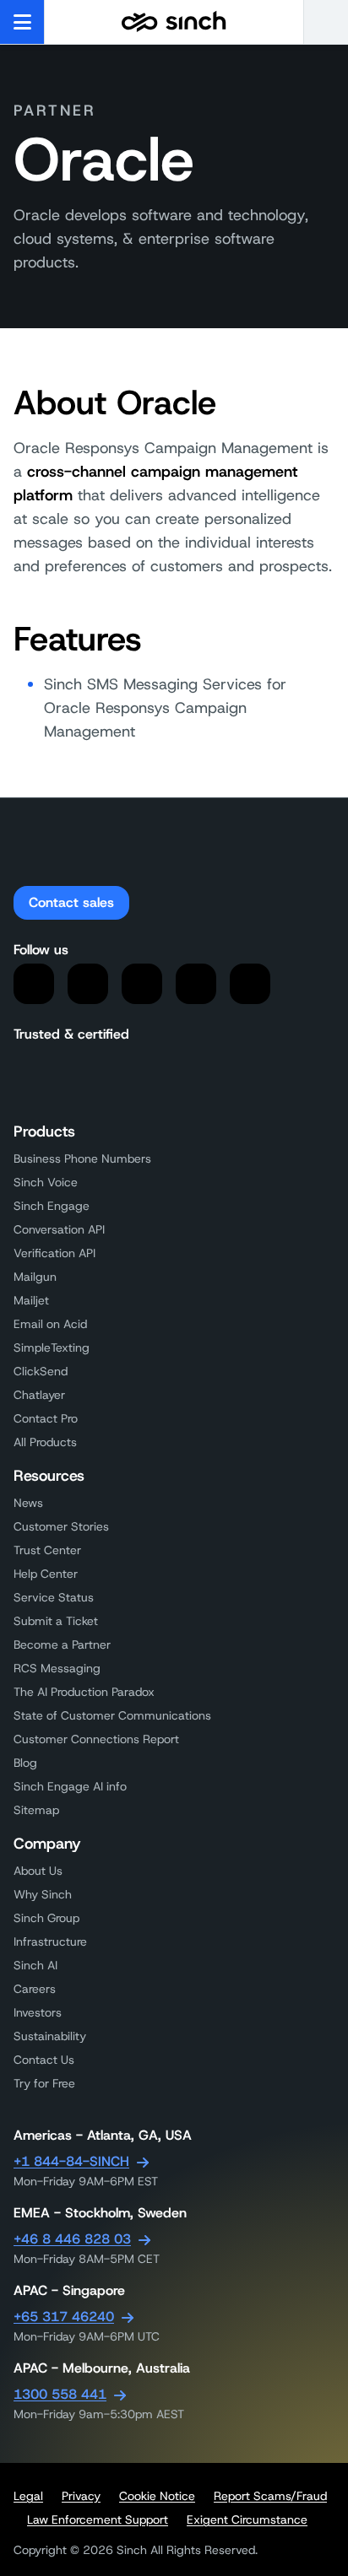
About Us (38, 1871)
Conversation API (59, 1229)
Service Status (54, 1597)
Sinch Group (46, 1918)
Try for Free (44, 2083)
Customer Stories (61, 1526)
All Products (45, 1442)
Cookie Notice (157, 2496)
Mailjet (31, 1300)
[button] (326, 22)
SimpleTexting (52, 1347)
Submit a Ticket (56, 1621)
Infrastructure (50, 1941)
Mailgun (35, 1277)
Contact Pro (46, 1418)
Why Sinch (43, 1894)
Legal (28, 2496)
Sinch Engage (52, 1206)
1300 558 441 (60, 2394)
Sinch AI (35, 1965)
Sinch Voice (46, 1182)
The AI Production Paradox (84, 1692)
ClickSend (41, 1371)
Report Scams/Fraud (270, 2496)
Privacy (81, 2496)
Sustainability (50, 2036)
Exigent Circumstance (247, 2519)
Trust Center (47, 1550)
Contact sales (71, 902)
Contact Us (44, 2060)
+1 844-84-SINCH (71, 2161)
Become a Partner (62, 1644)
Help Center (46, 1574)
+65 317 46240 (64, 2317)
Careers (35, 1989)
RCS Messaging (57, 1668)
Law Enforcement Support (98, 2519)
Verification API (54, 1253)
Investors (38, 2012)
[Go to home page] (174, 22)
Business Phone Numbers (82, 1158)
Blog (25, 1763)
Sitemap (36, 1810)
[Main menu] (22, 22)
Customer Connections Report (96, 1739)
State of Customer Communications (112, 1715)
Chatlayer (39, 1395)
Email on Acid (50, 1324)
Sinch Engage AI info (70, 1786)
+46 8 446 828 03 (72, 2239)
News (28, 1503)
